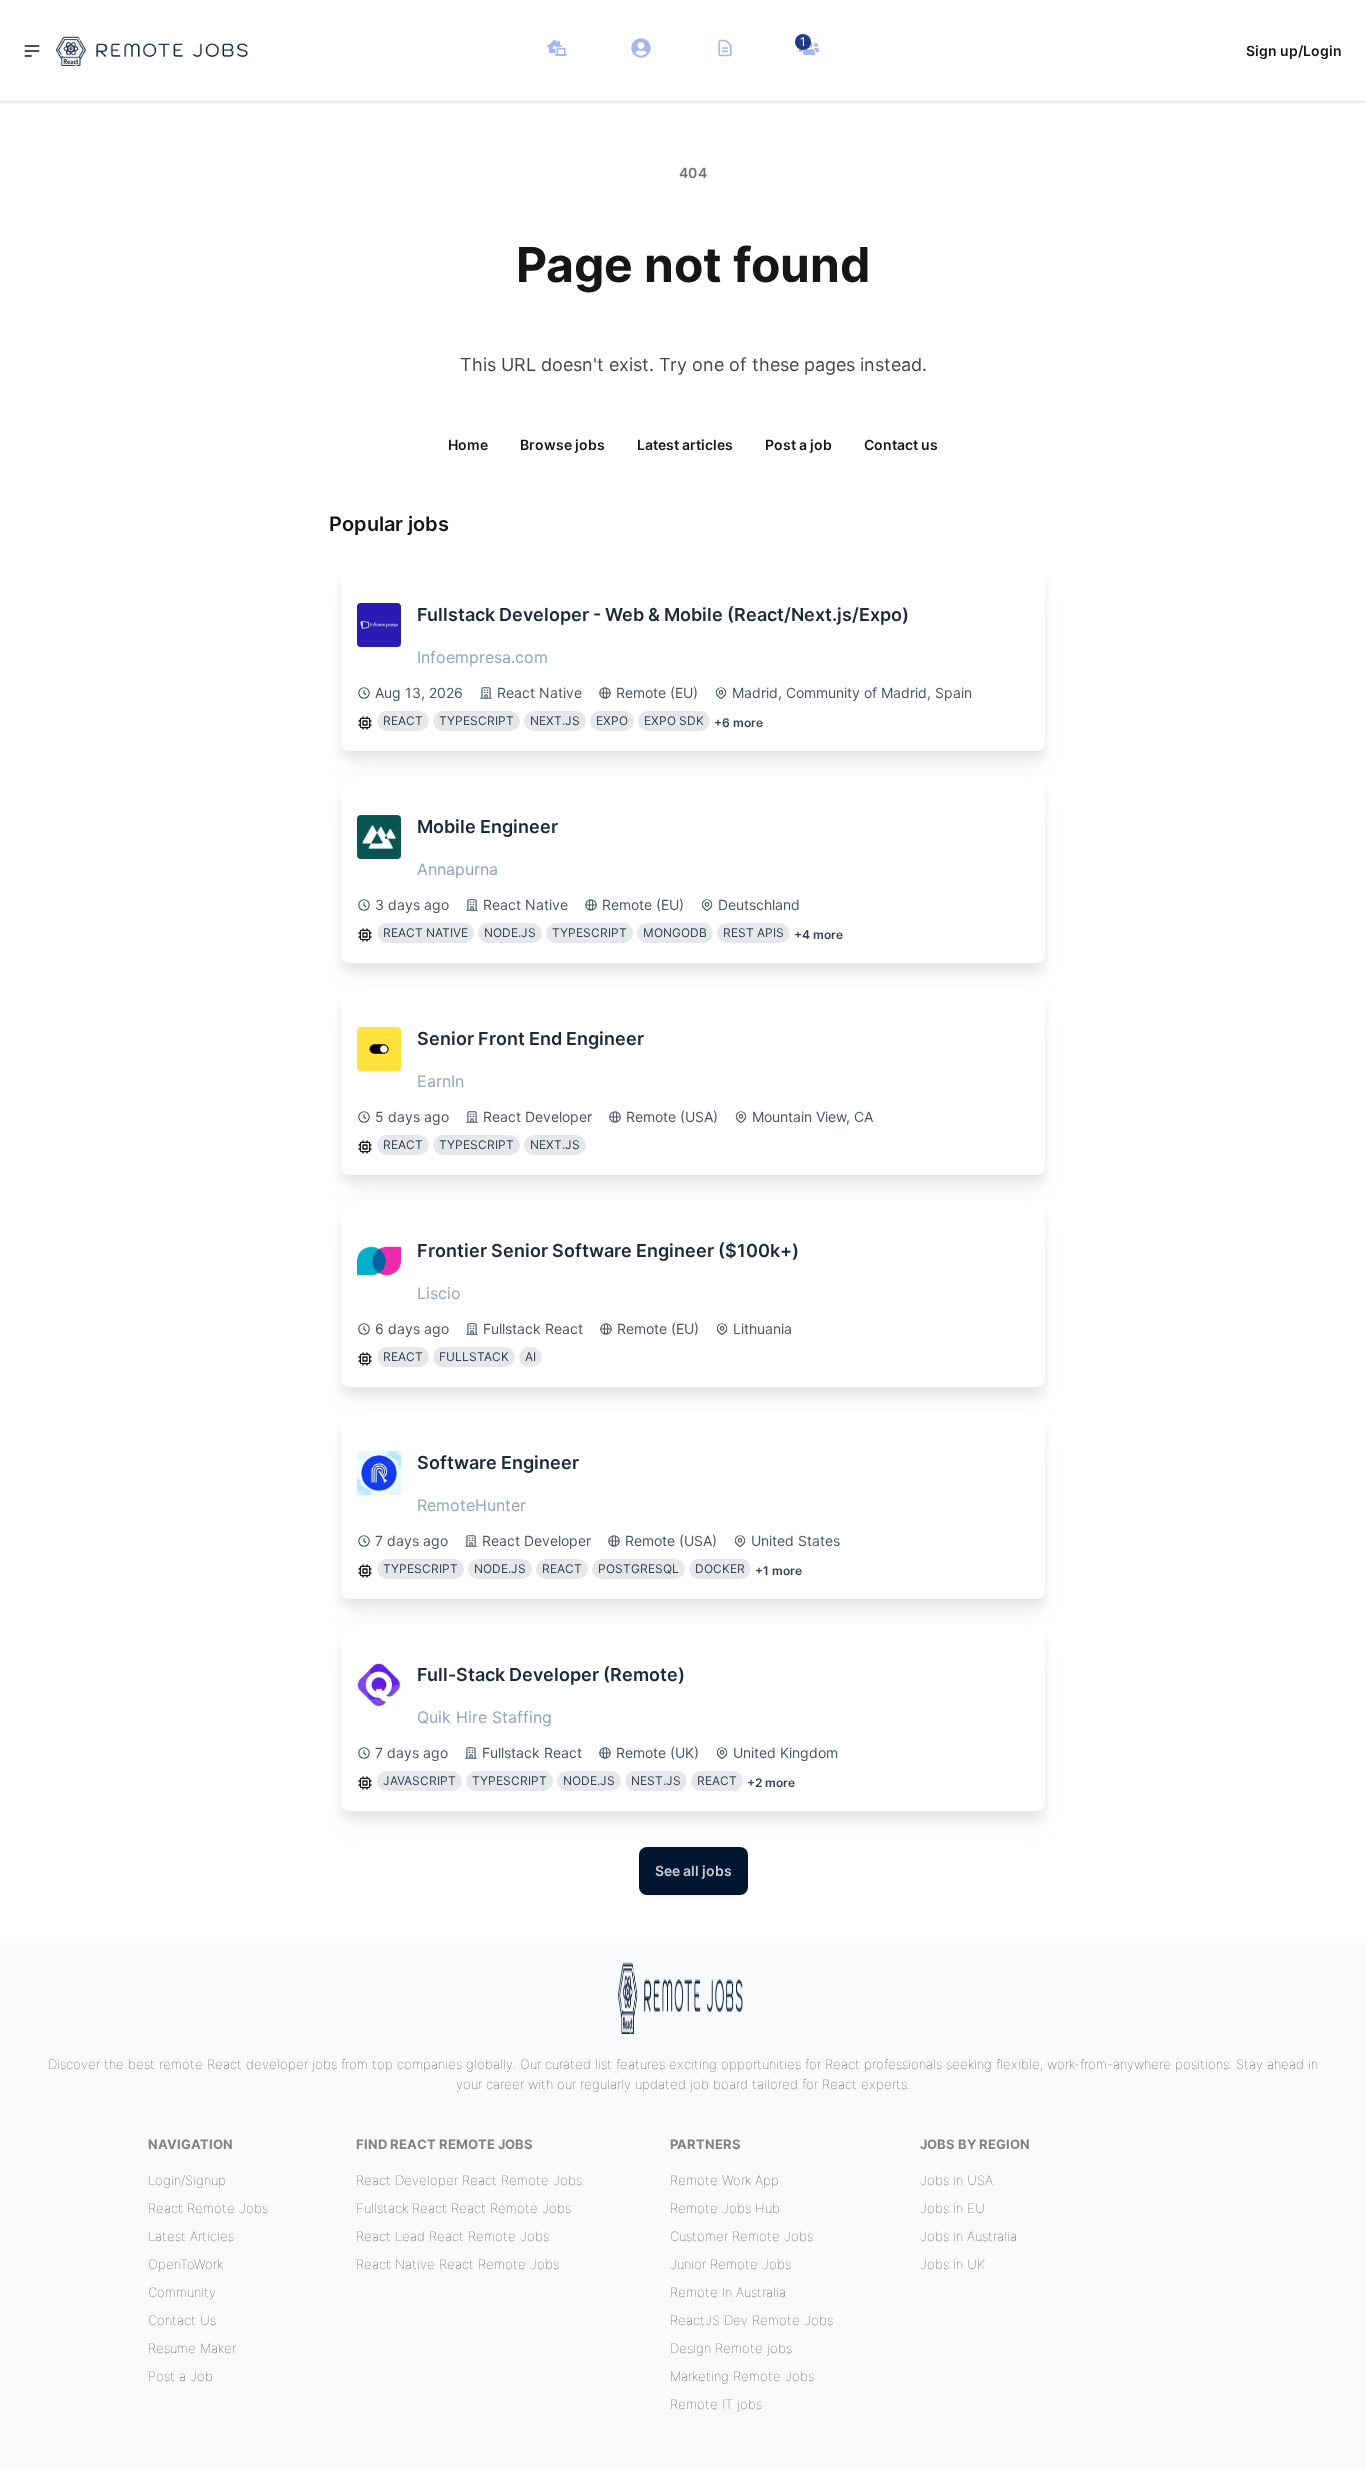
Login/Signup (187, 2180)
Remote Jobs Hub (725, 2208)
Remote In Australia (728, 2292)
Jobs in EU (952, 2208)
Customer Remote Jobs (741, 2236)
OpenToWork (185, 2264)
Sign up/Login (1294, 50)
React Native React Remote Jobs (457, 2264)
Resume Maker (192, 2348)
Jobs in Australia (968, 2236)
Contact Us (182, 2320)
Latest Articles (191, 2236)
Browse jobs (562, 444)
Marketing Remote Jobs (742, 2376)
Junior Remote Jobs (730, 2264)
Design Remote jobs (731, 2348)
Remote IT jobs (716, 2404)
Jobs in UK (952, 2264)
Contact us (901, 444)
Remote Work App (724, 2180)
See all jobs (693, 1870)
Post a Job (180, 2376)
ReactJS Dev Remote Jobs (751, 2320)
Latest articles (685, 444)
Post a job (798, 444)
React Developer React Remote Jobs (469, 2180)
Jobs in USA (956, 2180)
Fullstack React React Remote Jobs (463, 2208)
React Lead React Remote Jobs (452, 2236)
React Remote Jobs (208, 2208)
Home (468, 444)
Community (182, 2292)
